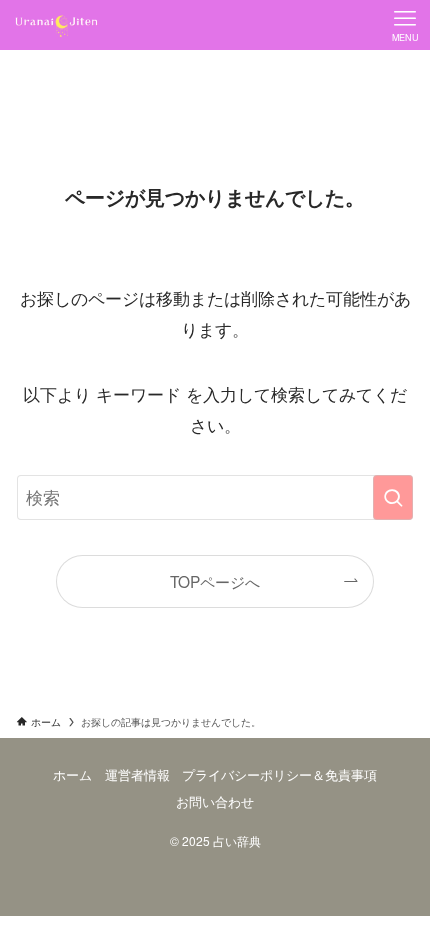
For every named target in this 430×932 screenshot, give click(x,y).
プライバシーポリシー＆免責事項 (279, 774)
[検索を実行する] (393, 497)
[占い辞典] (57, 25)
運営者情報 (137, 774)
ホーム (72, 774)
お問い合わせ (215, 801)
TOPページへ (215, 581)
